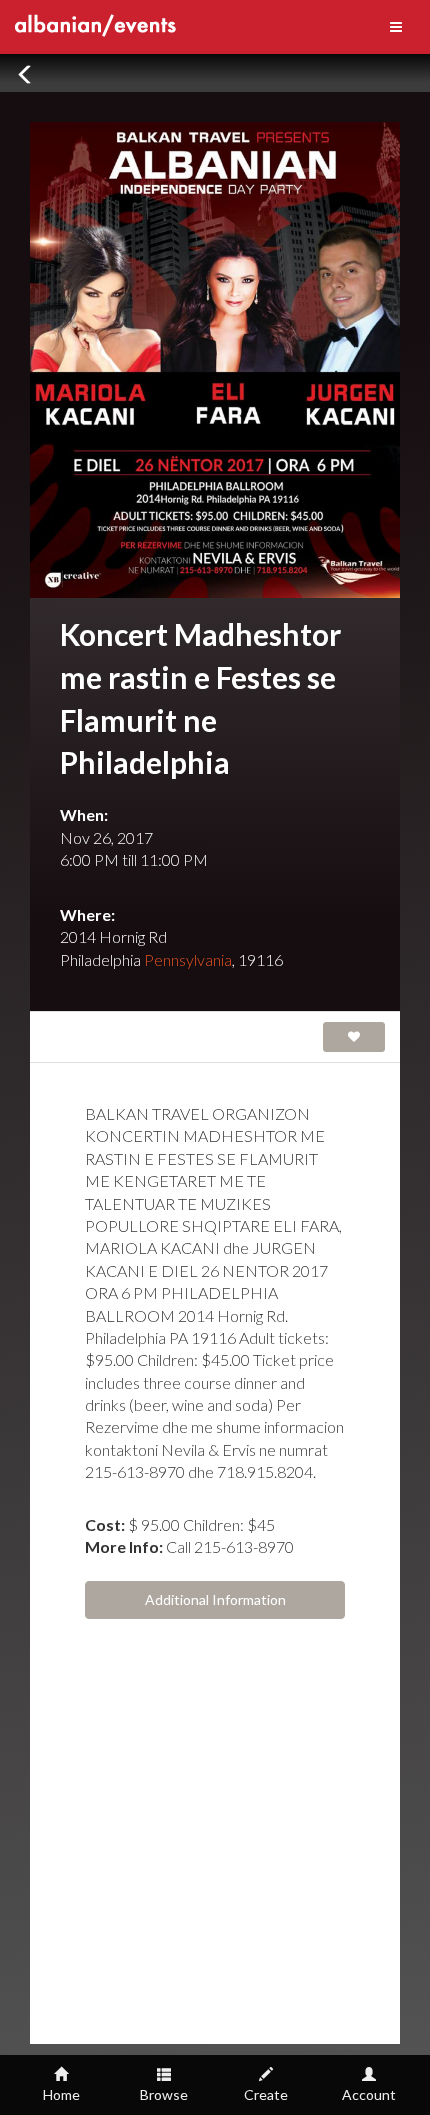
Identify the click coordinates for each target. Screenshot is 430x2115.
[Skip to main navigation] (396, 27)
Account (369, 2094)
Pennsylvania (188, 959)
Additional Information (215, 1599)
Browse (164, 2094)
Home (61, 2094)
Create (266, 2094)
